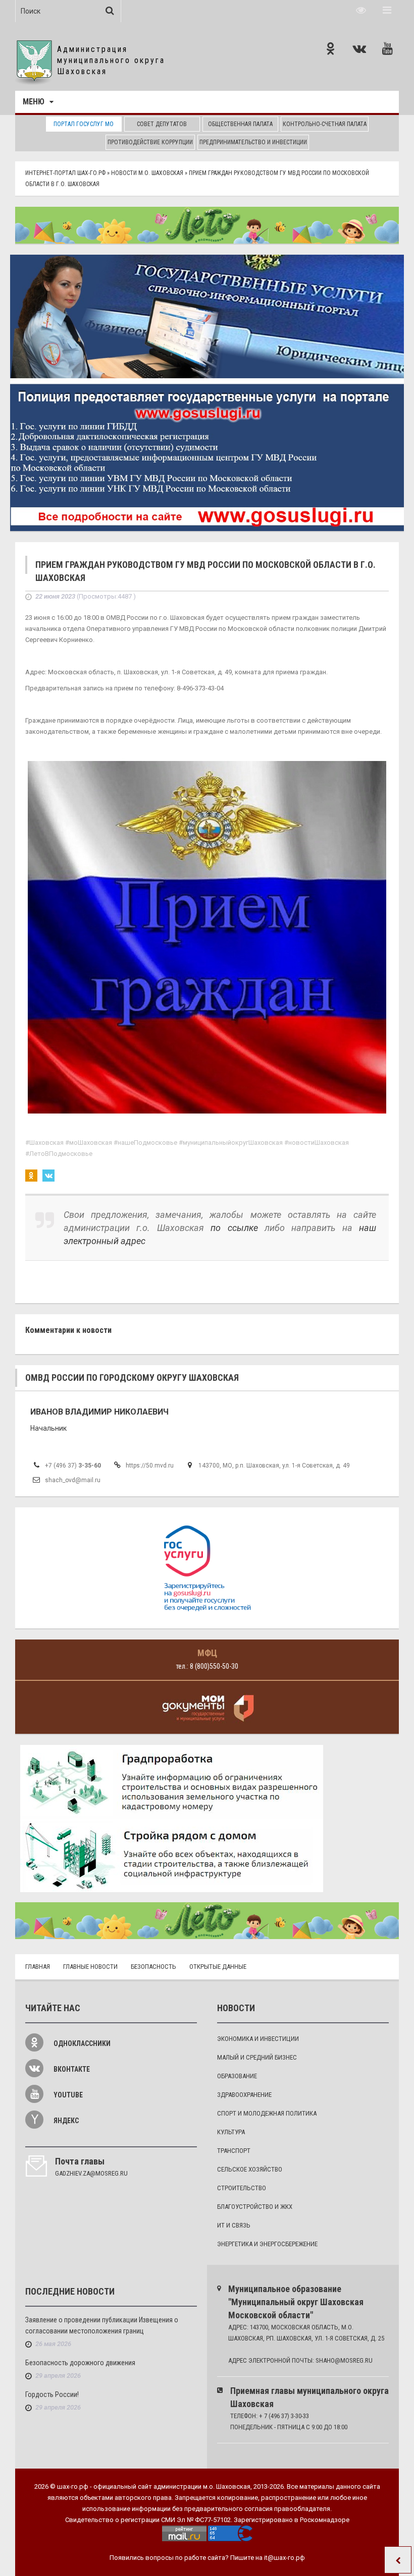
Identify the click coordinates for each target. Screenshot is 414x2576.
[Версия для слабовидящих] (361, 10)
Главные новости (90, 1967)
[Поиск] (110, 11)
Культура (231, 2132)
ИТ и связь (234, 2225)
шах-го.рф (73, 2486)
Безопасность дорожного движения (80, 2363)
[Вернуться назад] (398, 2560)
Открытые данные (218, 1967)
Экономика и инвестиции (258, 2039)
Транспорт (234, 2151)
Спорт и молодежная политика (267, 2113)
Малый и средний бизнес (257, 2057)
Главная (38, 1967)
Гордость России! (52, 2394)
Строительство (242, 2188)
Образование (237, 2076)
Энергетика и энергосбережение (267, 2244)
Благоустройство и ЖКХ (255, 2207)
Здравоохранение (244, 2095)
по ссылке (234, 1228)
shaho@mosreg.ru (344, 2360)
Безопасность (153, 1967)
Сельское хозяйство (250, 2169)
